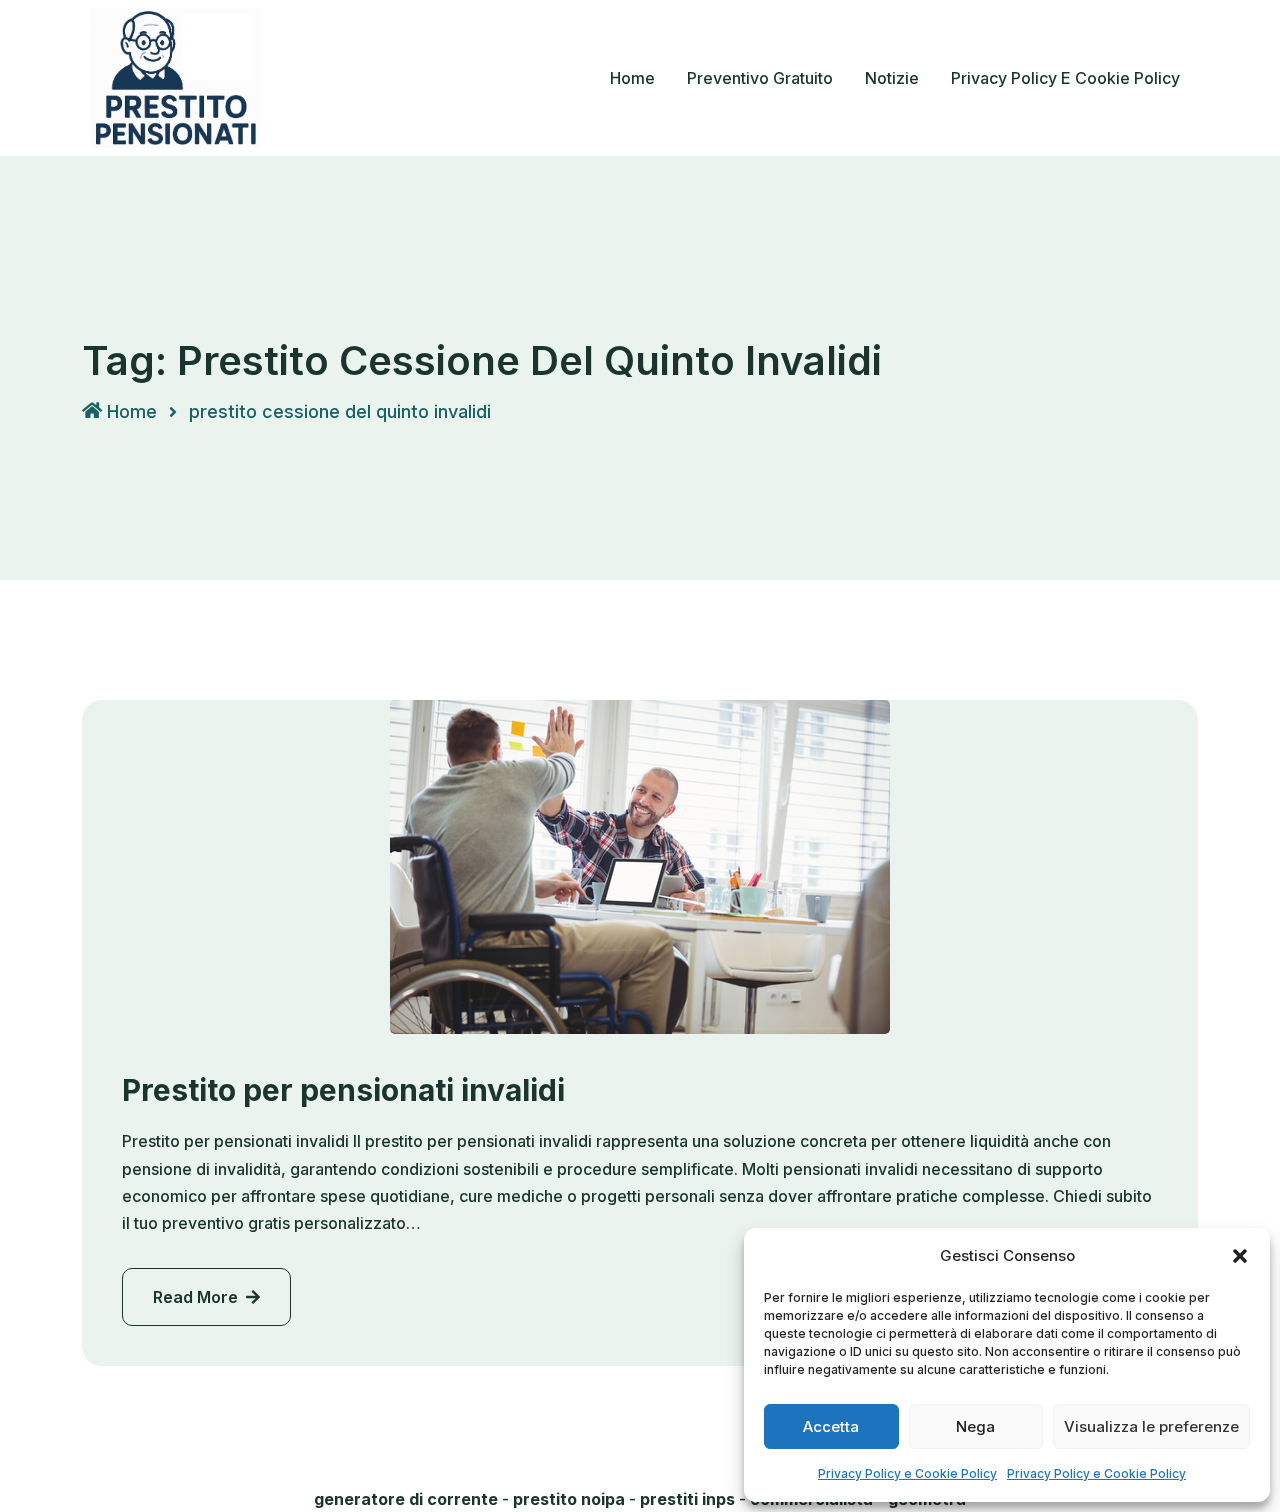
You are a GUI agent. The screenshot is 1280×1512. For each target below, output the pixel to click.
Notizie (892, 78)
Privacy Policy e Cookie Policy (907, 1473)
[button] (1240, 1256)
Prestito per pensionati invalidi (343, 1090)
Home (632, 78)
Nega (975, 1426)
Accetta (831, 1426)
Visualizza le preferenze (1151, 1426)
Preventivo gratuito (760, 78)
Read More (197, 1297)
